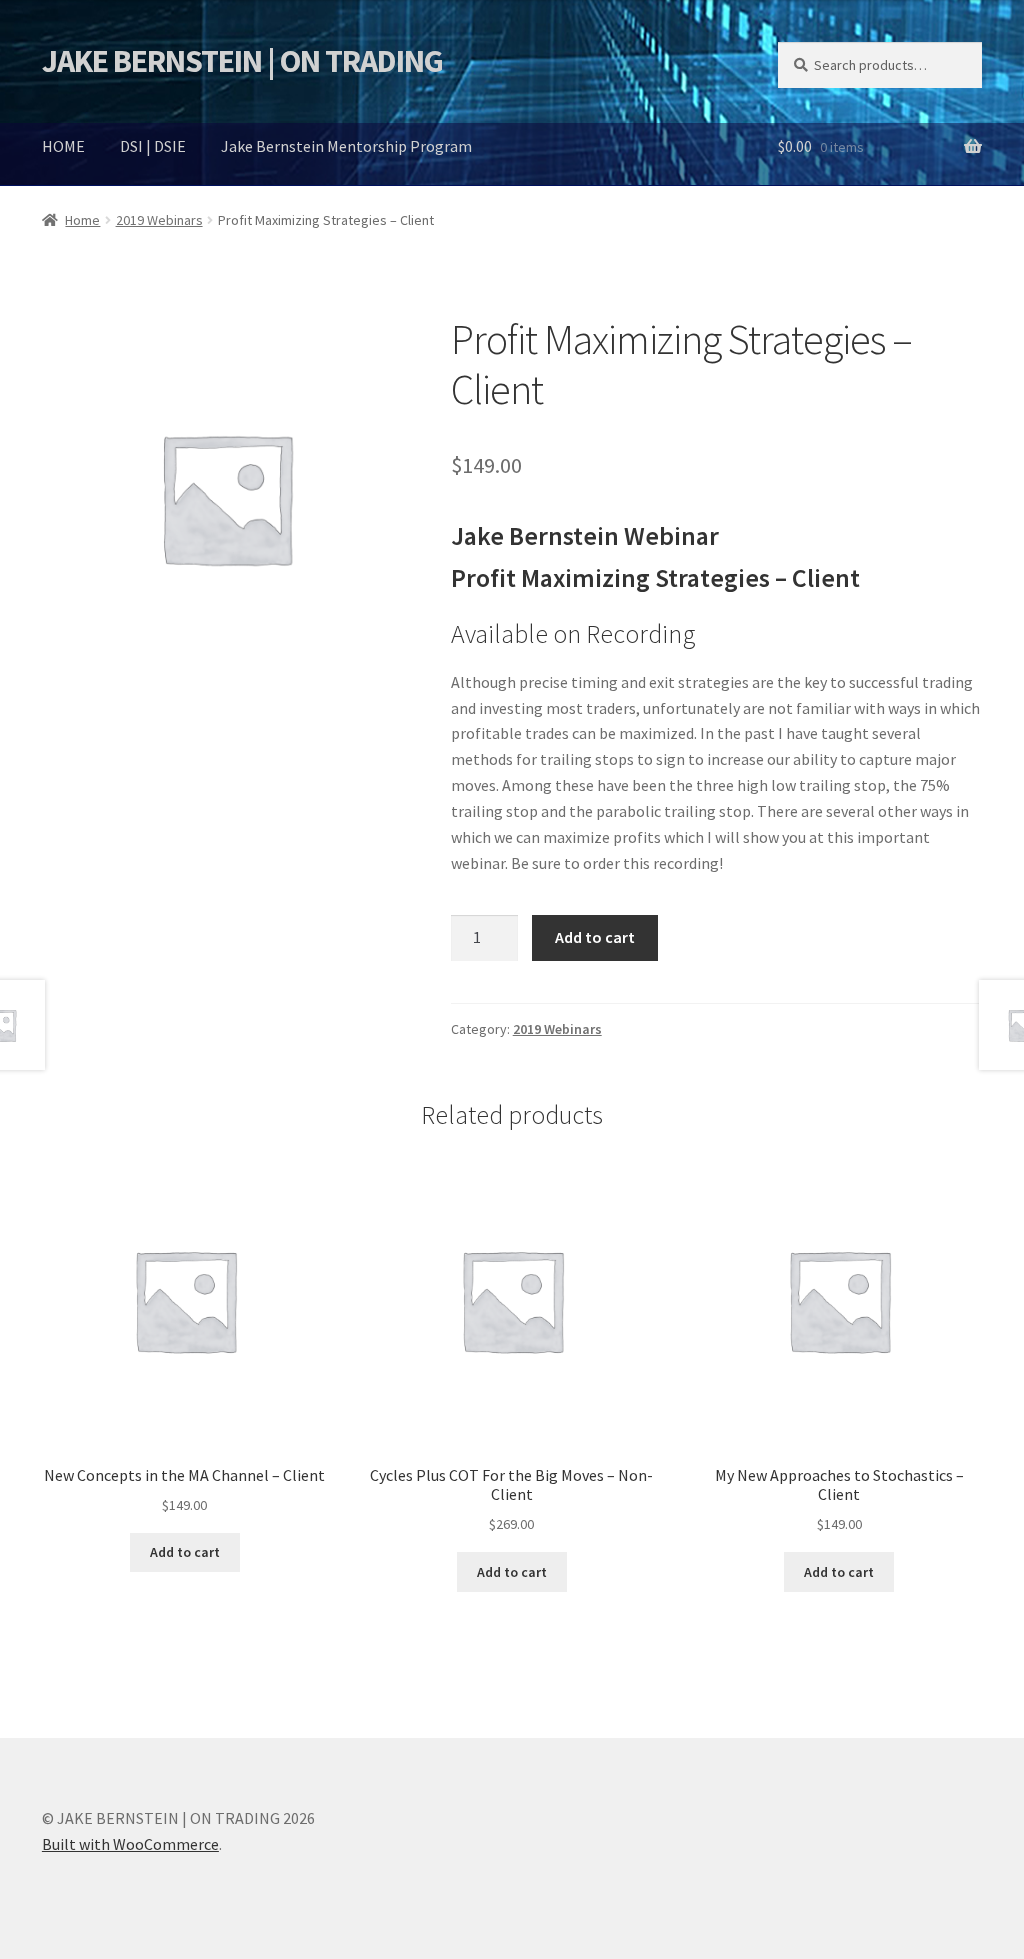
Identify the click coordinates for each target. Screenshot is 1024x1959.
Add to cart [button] (185, 1552)
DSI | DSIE (153, 146)
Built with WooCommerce (130, 1844)
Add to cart (595, 937)
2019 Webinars (159, 220)
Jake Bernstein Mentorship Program (346, 146)
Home (82, 220)
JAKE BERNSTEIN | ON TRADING (242, 61)
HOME (63, 146)
